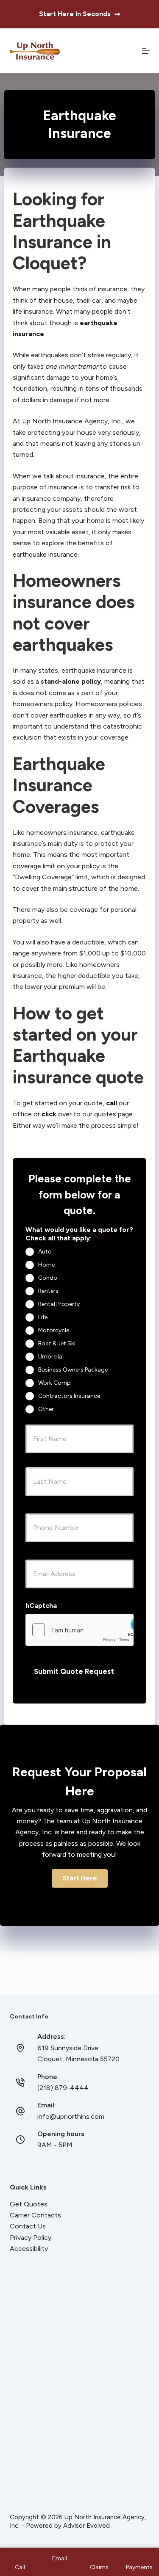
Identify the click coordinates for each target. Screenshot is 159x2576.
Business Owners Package (73, 1370)
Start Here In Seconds (75, 14)
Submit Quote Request (74, 1671)
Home (46, 1265)
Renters (48, 1291)
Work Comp (54, 1383)
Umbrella (50, 1357)
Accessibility (29, 2249)
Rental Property (59, 1304)
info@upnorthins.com (71, 2116)
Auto (45, 1252)
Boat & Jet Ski (57, 1343)
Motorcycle (54, 1330)
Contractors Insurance (69, 1396)
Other (46, 1409)
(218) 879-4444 (63, 2088)
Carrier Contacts (35, 2215)
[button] (80, 1878)
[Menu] (146, 51)
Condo (48, 1278)
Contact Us (28, 2226)
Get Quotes (29, 2204)
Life (43, 1317)
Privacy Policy (31, 2238)
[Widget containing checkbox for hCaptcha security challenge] (79, 1630)
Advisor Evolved (86, 2526)
